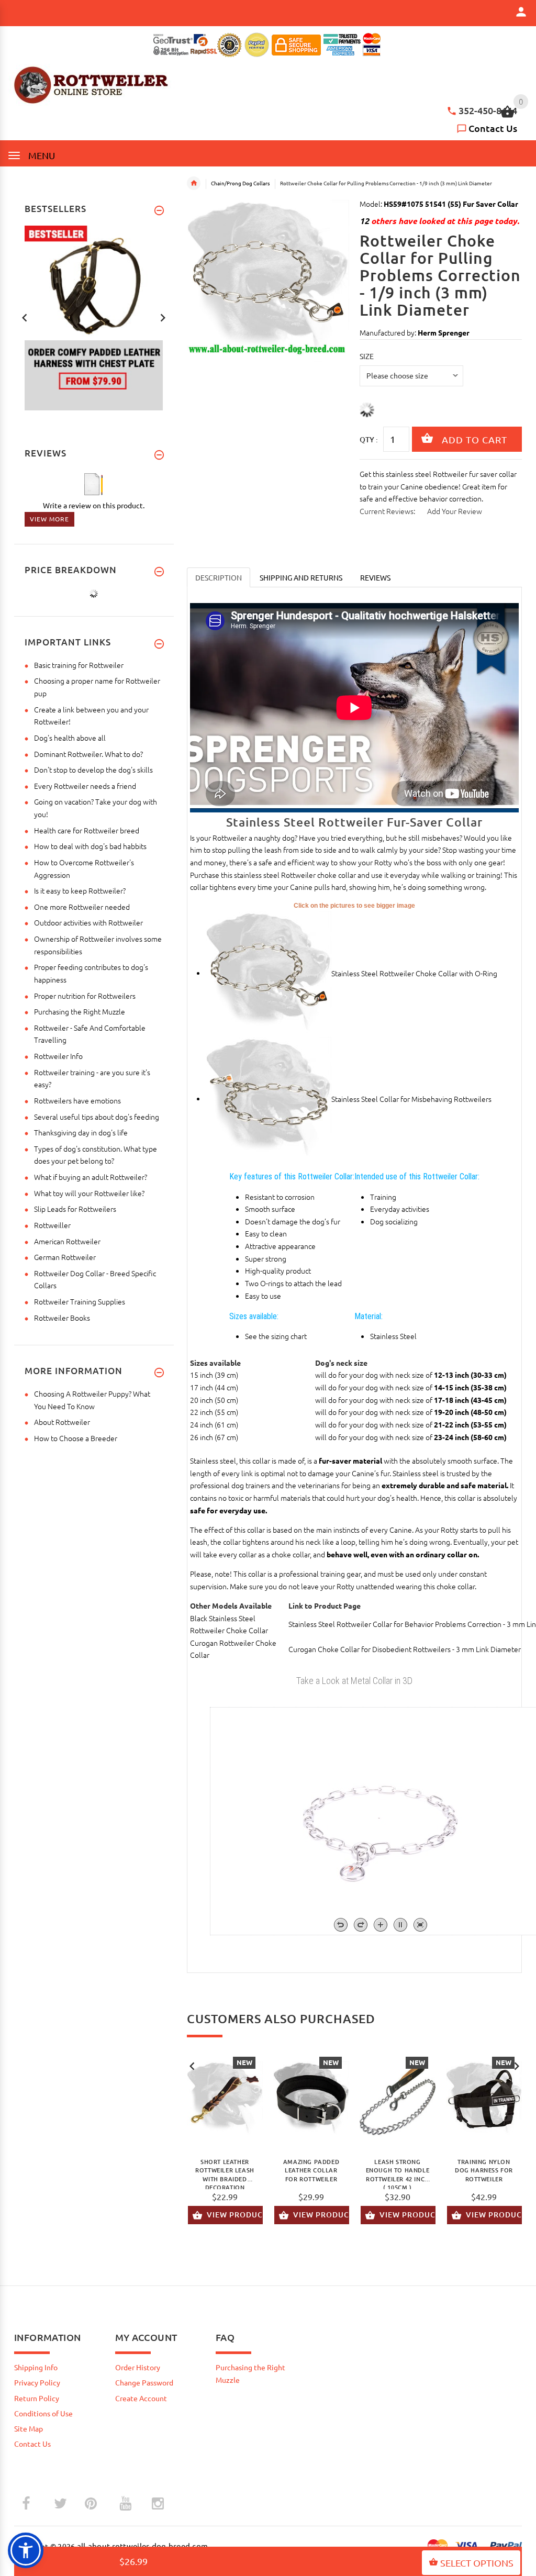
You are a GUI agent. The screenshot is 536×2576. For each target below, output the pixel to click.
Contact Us (493, 128)
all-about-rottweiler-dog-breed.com (143, 2546)
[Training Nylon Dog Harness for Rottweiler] (484, 2099)
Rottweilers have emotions (77, 1100)
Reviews (375, 577)
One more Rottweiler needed (82, 907)
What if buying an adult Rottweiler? (91, 1177)
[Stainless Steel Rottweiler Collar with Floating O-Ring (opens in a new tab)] (269, 973)
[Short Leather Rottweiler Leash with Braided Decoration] (225, 2099)
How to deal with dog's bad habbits (90, 846)
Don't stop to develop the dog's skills (93, 770)
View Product (235, 2215)
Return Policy (37, 2398)
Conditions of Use (43, 2413)
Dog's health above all (70, 738)
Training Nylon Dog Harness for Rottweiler (484, 2171)
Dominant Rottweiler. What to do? (88, 754)
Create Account (141, 2398)
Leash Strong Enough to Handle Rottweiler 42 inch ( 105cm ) (398, 2173)
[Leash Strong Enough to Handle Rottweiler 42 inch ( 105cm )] (398, 2099)
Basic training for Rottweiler (79, 665)
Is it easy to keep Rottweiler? (80, 890)
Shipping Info (36, 2367)
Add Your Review (455, 511)
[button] (26, 2550)
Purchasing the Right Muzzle (80, 1011)
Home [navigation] (194, 183)
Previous (192, 2065)
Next (517, 2065)
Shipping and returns (301, 577)
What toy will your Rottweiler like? (89, 1193)
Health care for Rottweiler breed (87, 830)
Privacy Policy (37, 2382)
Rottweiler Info (58, 1056)
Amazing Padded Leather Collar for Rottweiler (311, 2171)
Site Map (29, 2428)
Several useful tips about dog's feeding (97, 1117)
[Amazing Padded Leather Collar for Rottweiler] (311, 2099)
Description (219, 577)
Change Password (144, 2382)
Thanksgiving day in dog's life (81, 1132)
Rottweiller (52, 1225)
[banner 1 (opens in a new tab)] (94, 317)
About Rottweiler (62, 1422)
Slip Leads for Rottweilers (75, 1209)
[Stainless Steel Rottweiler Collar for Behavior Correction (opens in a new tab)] (269, 1098)
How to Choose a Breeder (76, 1438)
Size (367, 356)
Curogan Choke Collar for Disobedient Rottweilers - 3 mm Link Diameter (405, 1649)
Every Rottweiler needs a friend (85, 786)
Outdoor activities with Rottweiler (88, 922)
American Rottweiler (67, 1241)
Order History (138, 2367)
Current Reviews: (387, 511)
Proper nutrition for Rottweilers (85, 996)
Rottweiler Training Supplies (80, 1301)
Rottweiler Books (62, 1318)
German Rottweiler (65, 1257)
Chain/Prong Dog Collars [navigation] (240, 183)
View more (49, 519)
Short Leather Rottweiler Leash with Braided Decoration (225, 2173)
